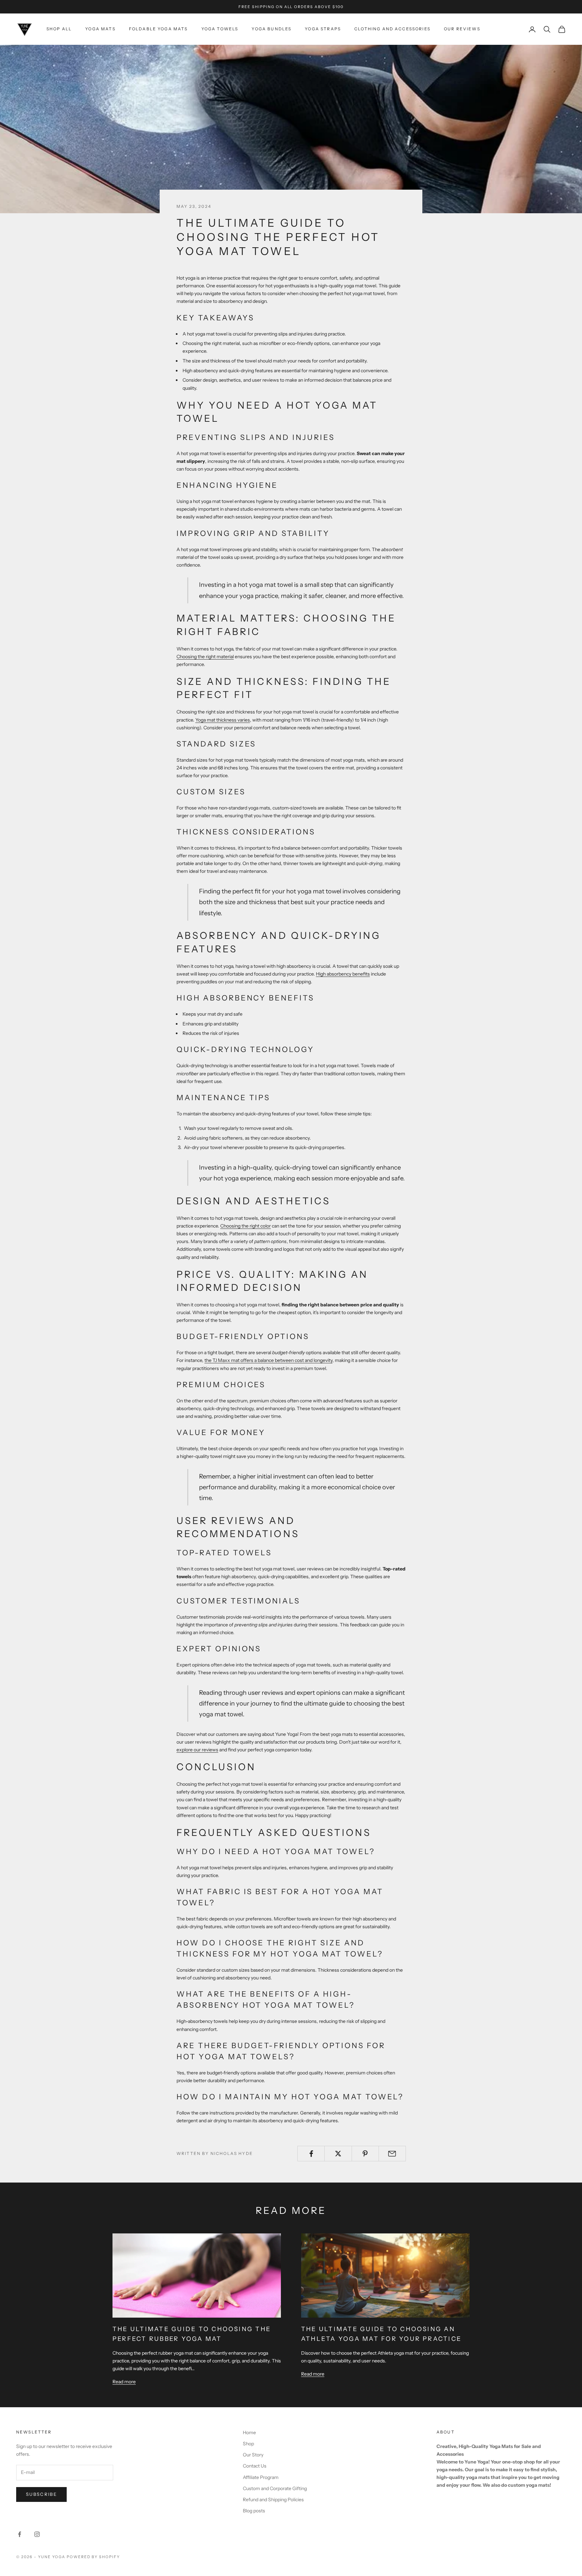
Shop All (59, 29)
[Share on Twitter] (338, 2154)
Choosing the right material (205, 657)
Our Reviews (462, 29)
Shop (248, 2444)
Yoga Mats (100, 29)
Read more (124, 2382)
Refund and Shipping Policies (273, 2500)
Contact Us (255, 2466)
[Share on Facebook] (311, 2154)
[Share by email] (392, 2154)
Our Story (253, 2455)
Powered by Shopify (93, 2557)
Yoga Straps (323, 29)
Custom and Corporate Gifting (275, 2488)
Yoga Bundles (271, 29)
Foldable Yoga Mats (158, 29)
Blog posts (254, 2511)
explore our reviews (197, 1750)
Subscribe (41, 2494)
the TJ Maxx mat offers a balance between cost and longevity (268, 1360)
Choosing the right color (246, 1226)
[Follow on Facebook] (20, 2534)
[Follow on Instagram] (37, 2534)
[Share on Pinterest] (365, 2154)
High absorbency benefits (343, 974)
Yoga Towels (220, 29)
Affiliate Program (261, 2477)
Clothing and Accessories (392, 29)
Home (249, 2432)
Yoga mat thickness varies (223, 720)
